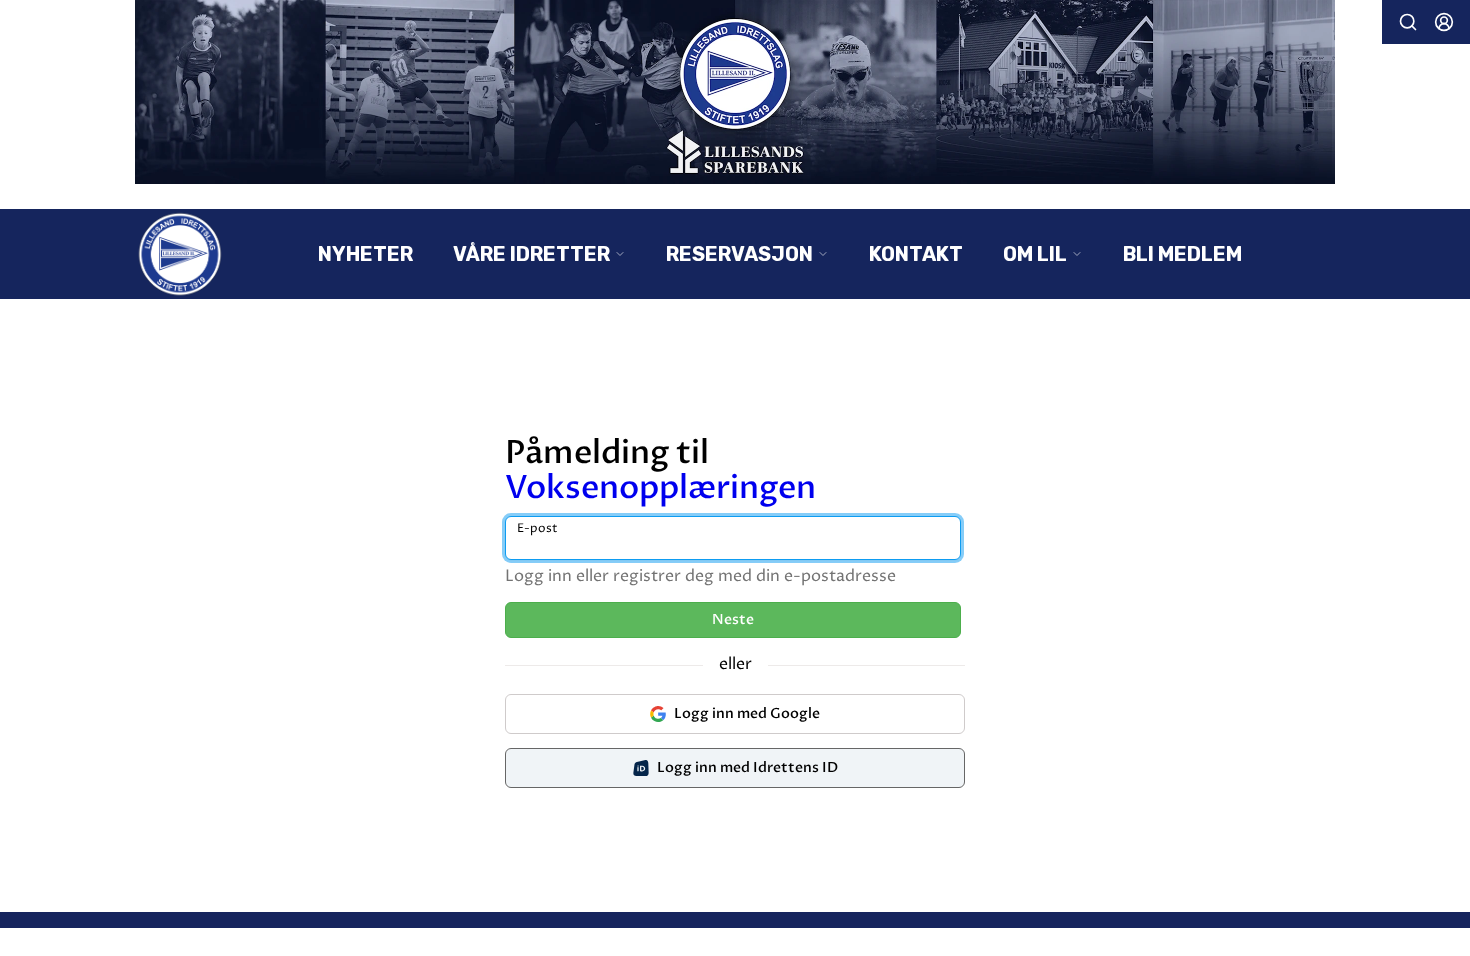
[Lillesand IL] (735, 92)
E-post (537, 528)
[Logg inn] (1444, 22)
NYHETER (365, 254)
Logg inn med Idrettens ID (747, 767)
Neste (733, 619)
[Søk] (1408, 22)
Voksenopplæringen (660, 488)
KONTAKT (916, 254)
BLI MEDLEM (1182, 254)
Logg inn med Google (747, 713)
